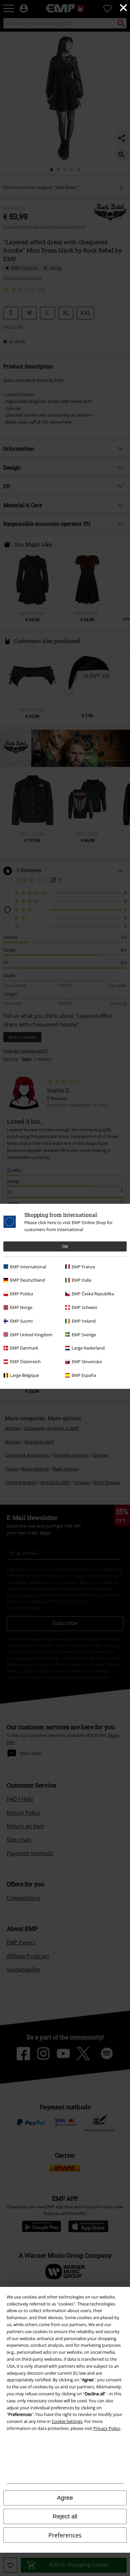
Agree (65, 2498)
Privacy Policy (107, 2428)
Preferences (65, 2535)
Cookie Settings (67, 2421)
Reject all (65, 2516)
